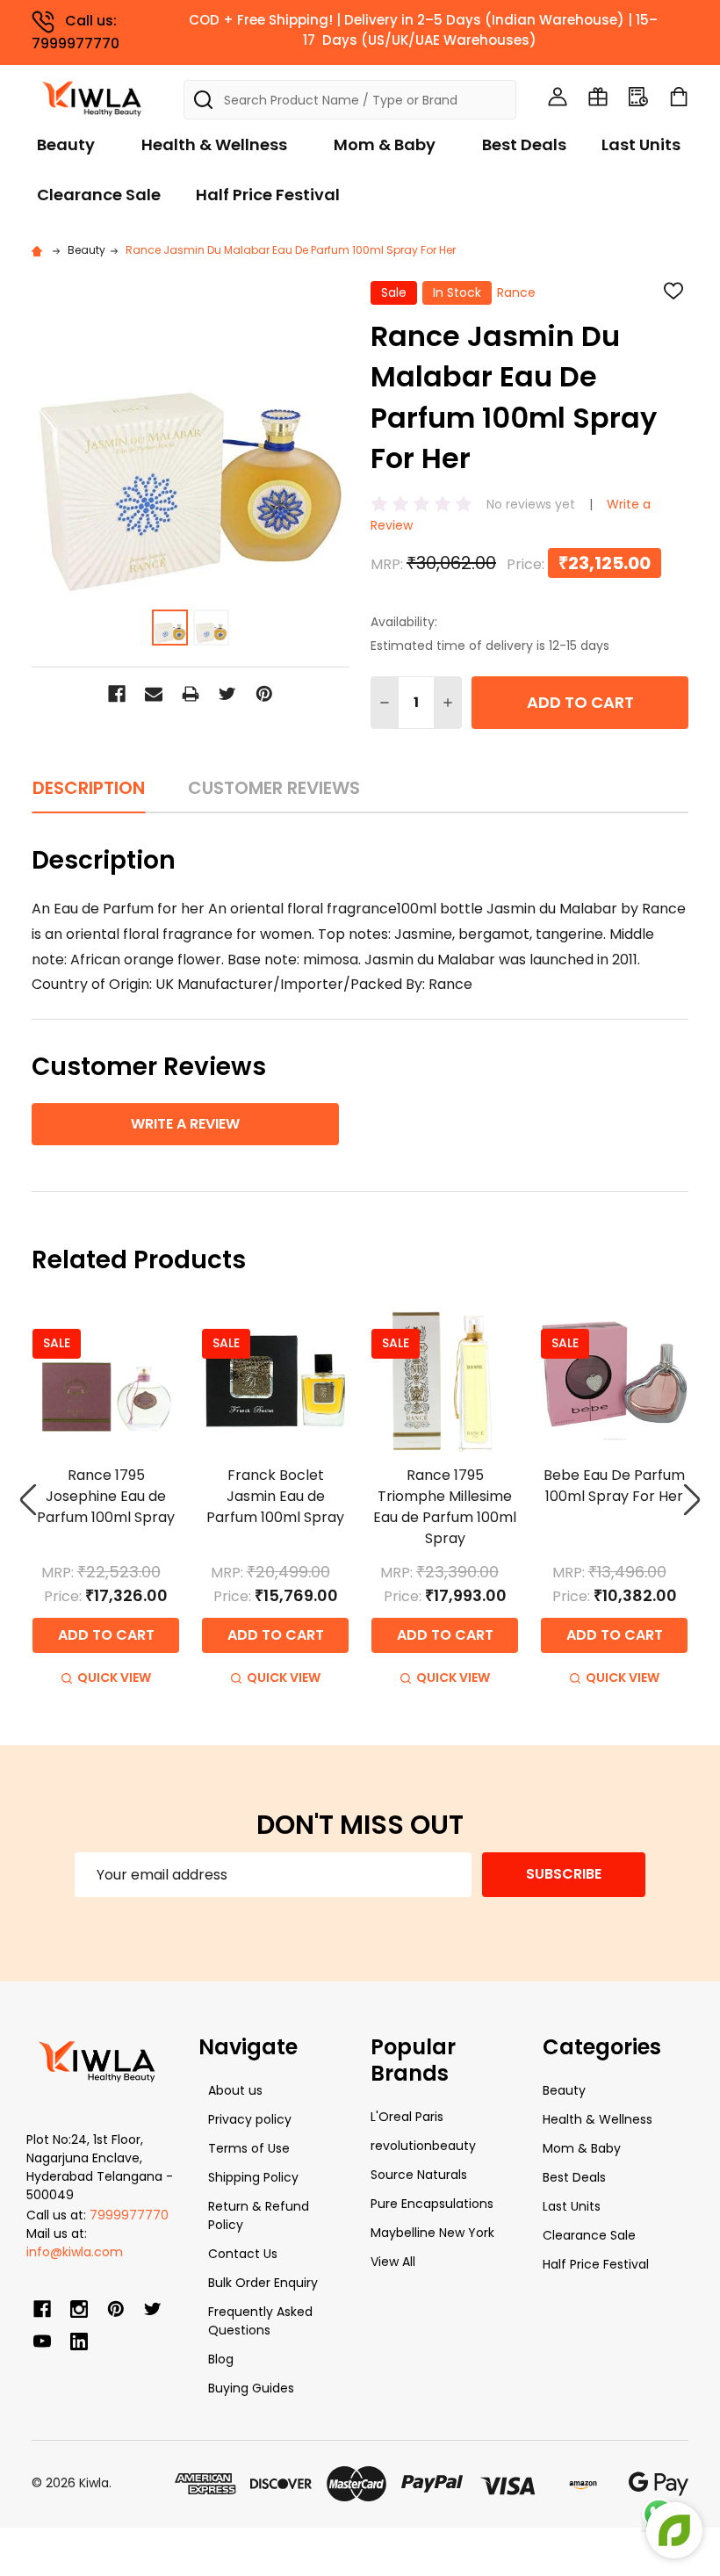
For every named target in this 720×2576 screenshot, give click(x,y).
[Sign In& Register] (558, 97)
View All (393, 2262)
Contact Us (243, 2254)
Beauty (66, 144)
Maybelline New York (432, 2233)
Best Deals (524, 144)
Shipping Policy (253, 2177)
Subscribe (564, 1874)
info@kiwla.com (75, 2252)
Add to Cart (580, 702)
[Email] (154, 694)
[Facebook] (117, 694)
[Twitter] (227, 694)
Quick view (114, 1678)
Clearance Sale (99, 195)
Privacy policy (250, 2119)
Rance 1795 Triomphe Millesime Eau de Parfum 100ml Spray (445, 1507)
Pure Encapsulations (432, 2204)
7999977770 (129, 2215)
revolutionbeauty (423, 2146)
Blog (221, 2359)
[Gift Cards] (598, 97)
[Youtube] (42, 2341)
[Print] (191, 694)
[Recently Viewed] (638, 97)
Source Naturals (419, 2175)
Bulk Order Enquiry (263, 2283)
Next (692, 1500)
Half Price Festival (268, 195)
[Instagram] (79, 2309)
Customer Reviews (274, 788)
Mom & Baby (385, 144)
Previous (28, 1500)
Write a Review (185, 1124)
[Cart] (679, 97)
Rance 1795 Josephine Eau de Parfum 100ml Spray (106, 1496)
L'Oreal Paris (407, 2117)
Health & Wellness (214, 144)
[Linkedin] (79, 2341)
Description (89, 788)
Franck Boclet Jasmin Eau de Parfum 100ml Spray (275, 1496)
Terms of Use (249, 2148)
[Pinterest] (264, 694)
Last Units (641, 144)
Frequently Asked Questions (260, 2321)
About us (235, 2090)
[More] (716, 25)
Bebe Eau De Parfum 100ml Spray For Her (614, 1486)
